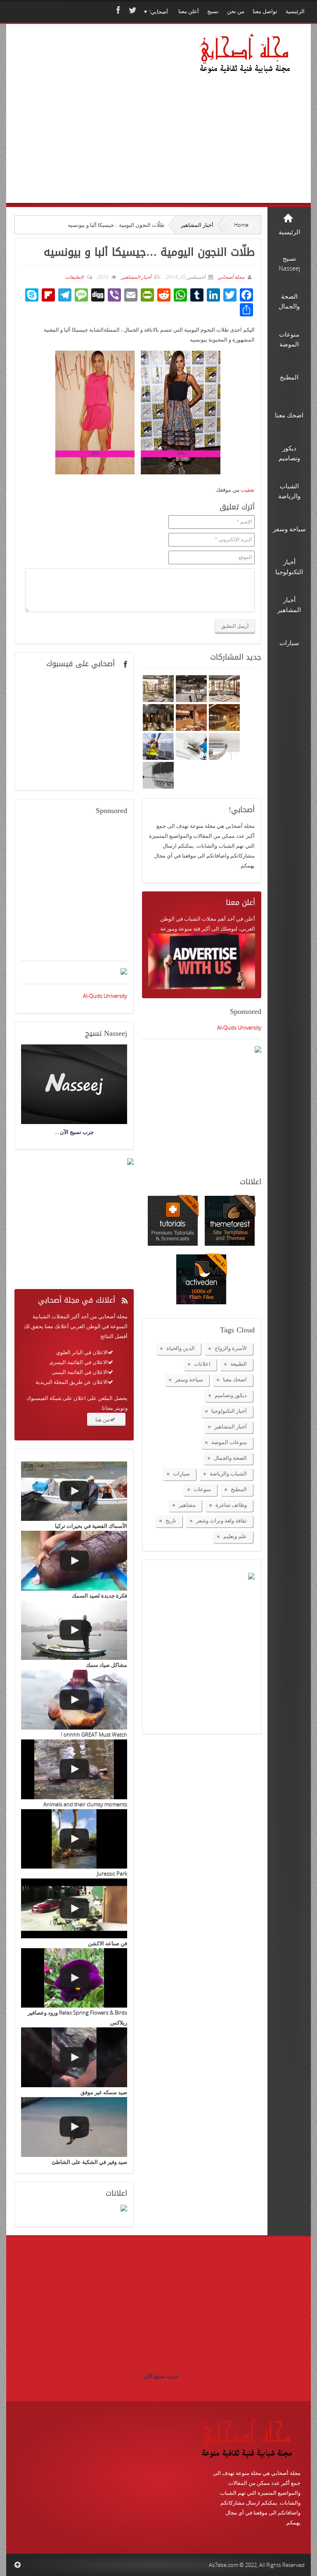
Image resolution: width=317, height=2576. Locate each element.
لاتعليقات (75, 277)
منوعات (202, 1489)
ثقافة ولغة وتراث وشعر (221, 1520)
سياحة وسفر (189, 1379)
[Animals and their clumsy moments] (74, 1769)
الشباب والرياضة (228, 1473)
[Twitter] (132, 10)
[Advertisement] (99, 125)
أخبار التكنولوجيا (229, 1411)
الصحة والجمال (230, 1458)
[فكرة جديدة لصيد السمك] (74, 1561)
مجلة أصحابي (230, 277)
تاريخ (171, 1520)
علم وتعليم (235, 1536)
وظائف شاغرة (231, 1505)
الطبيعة (239, 1364)
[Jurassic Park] (74, 1839)
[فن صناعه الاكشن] (74, 1908)
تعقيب (248, 490)
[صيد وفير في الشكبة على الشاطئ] (74, 2127)
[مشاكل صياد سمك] (74, 1630)
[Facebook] (117, 10)
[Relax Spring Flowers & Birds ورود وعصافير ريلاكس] (74, 1978)
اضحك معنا (235, 1379)
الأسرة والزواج (231, 1348)
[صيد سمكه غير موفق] (74, 2057)
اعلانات (202, 1364)
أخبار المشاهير (197, 225)
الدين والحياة (181, 1348)
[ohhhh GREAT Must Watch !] (74, 1700)
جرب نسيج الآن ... (158, 2376)
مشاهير (187, 1505)
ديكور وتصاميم (231, 1395)
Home (241, 225)
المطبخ (239, 1489)
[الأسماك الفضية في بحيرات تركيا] (74, 1491)
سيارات (181, 1473)
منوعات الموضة (229, 1442)
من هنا (103, 1419)
